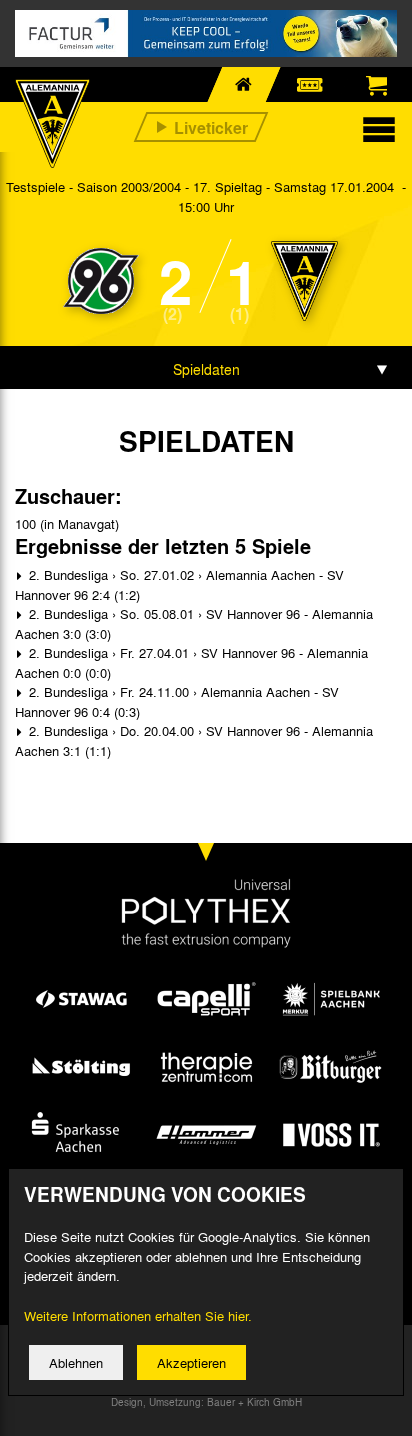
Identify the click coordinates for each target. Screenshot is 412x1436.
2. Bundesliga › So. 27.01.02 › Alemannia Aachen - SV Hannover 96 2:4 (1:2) (179, 584)
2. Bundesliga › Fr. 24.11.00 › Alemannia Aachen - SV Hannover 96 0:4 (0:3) (177, 701)
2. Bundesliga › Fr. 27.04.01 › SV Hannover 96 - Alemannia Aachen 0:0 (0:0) (191, 662)
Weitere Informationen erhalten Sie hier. (138, 1315)
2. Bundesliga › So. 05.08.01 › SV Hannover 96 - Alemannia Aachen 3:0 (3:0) (194, 623)
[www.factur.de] (206, 33)
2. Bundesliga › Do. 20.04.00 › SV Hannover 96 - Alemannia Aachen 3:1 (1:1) (194, 740)
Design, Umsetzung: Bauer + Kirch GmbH (206, 1402)
